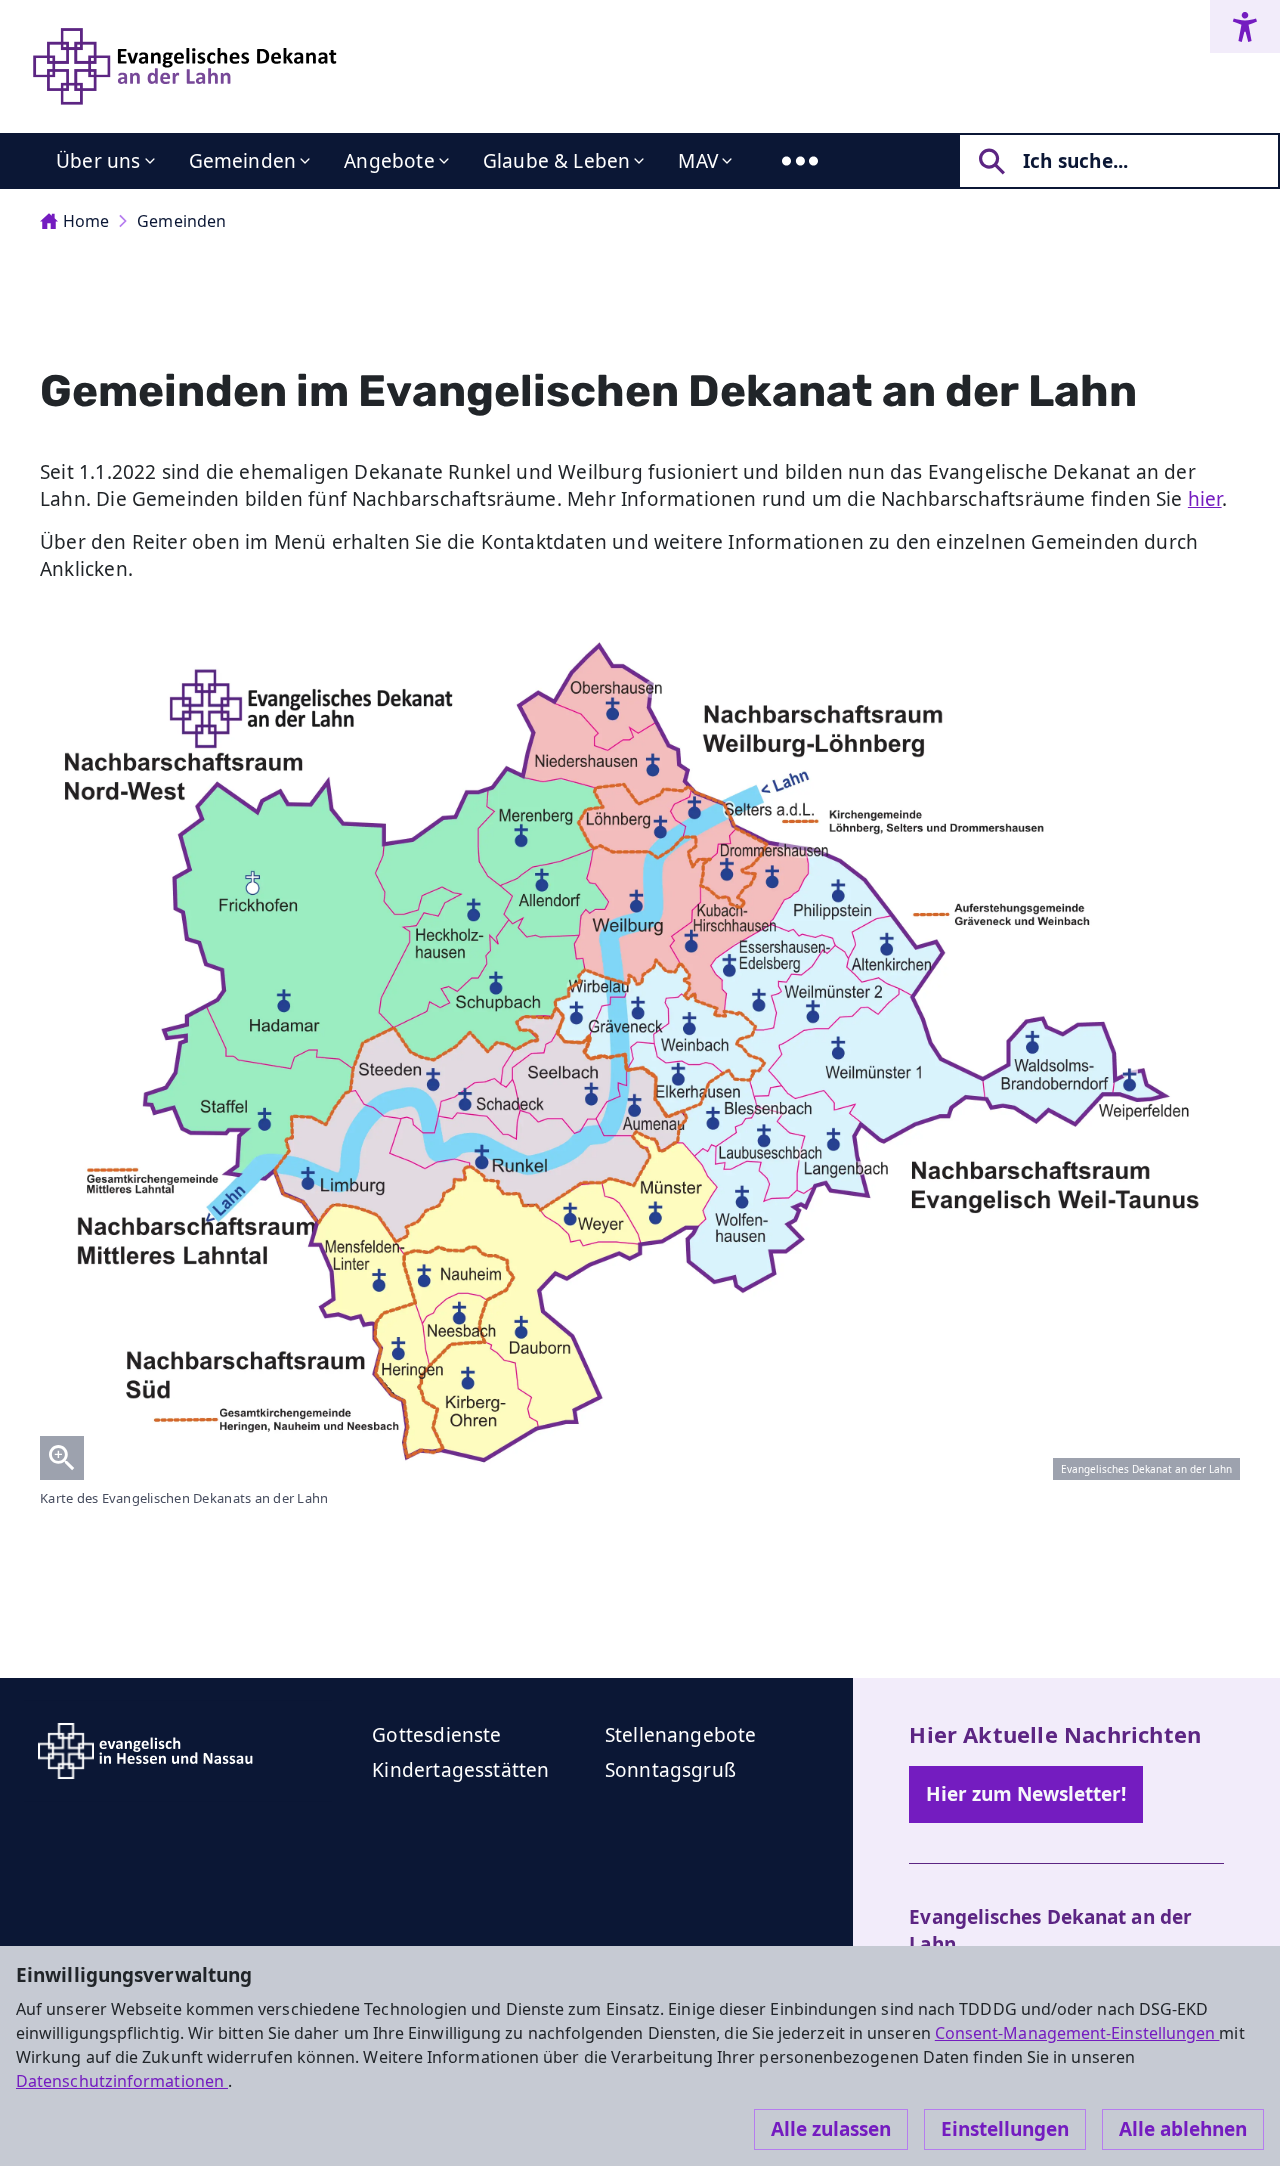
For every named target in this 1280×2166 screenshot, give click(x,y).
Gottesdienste (436, 1735)
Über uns (98, 161)
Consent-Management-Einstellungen (1077, 2033)
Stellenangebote (681, 1735)
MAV (698, 161)
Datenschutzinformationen (122, 2081)
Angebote (389, 161)
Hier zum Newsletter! (1026, 1794)
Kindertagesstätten (460, 1770)
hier (1205, 499)
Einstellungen (1005, 2129)
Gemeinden (243, 161)
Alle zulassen (831, 2129)
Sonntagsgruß (670, 1770)
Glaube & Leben (557, 161)
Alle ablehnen (1183, 2129)
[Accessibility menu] (1245, 26)
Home (86, 221)
